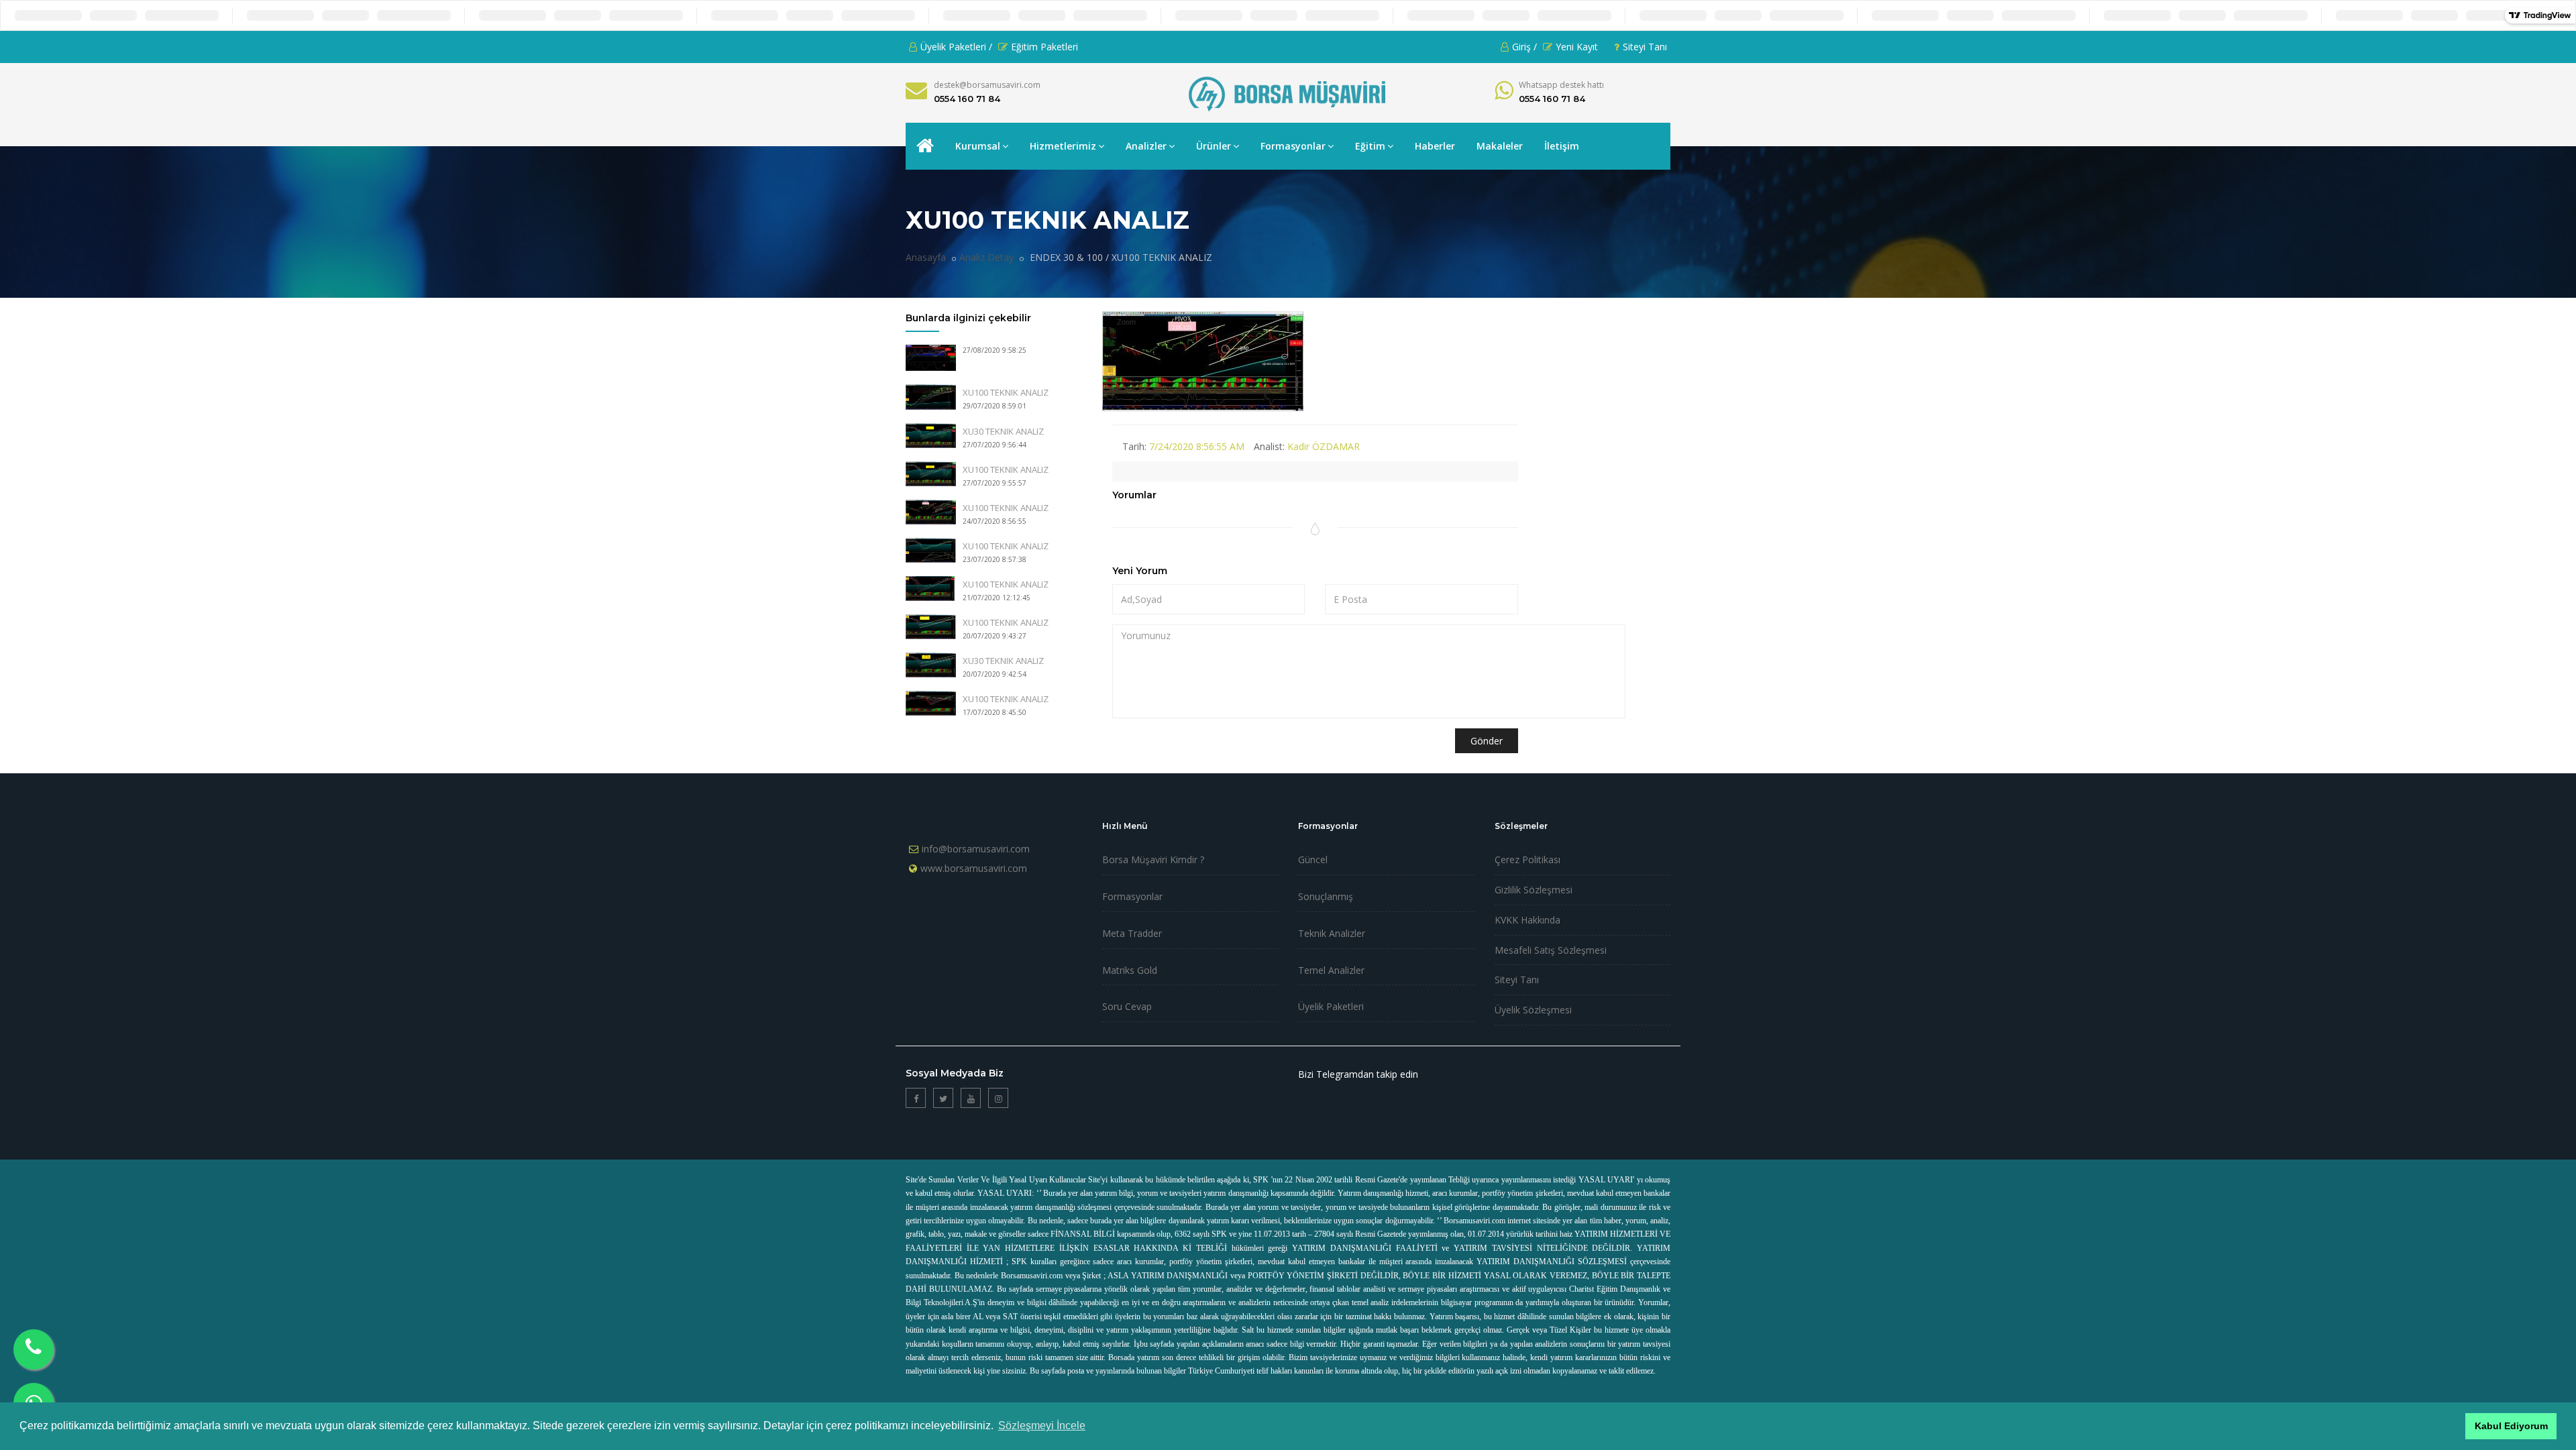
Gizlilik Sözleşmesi (1534, 890)
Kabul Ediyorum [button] (2511, 1426)
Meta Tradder (1132, 933)
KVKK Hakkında (1527, 920)
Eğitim (1370, 146)
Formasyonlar (1293, 146)
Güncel (1313, 859)
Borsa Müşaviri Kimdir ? (1153, 859)
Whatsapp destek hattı (1561, 85)
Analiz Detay (986, 257)
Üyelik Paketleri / (956, 47)
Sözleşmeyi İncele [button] (1042, 1426)
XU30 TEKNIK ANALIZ (1003, 431)
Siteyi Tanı (1645, 47)
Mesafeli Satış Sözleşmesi (1551, 950)
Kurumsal (978, 146)
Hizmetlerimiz (1063, 146)
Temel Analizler (1331, 970)
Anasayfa (926, 257)
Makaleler (1500, 146)
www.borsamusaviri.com (974, 868)
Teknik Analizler (1332, 933)
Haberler (1435, 146)
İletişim (1562, 146)
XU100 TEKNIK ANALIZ (1006, 392)
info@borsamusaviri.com (976, 849)
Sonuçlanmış (1326, 896)
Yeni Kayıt (1577, 47)
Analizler (1146, 146)
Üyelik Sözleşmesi (1533, 1010)
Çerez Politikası (1527, 859)
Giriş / (1524, 47)
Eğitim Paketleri (1044, 47)
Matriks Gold (1130, 970)
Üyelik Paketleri (1331, 1006)
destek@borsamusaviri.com (987, 85)
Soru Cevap (1127, 1006)
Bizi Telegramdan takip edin (1358, 1074)
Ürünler (1214, 146)
